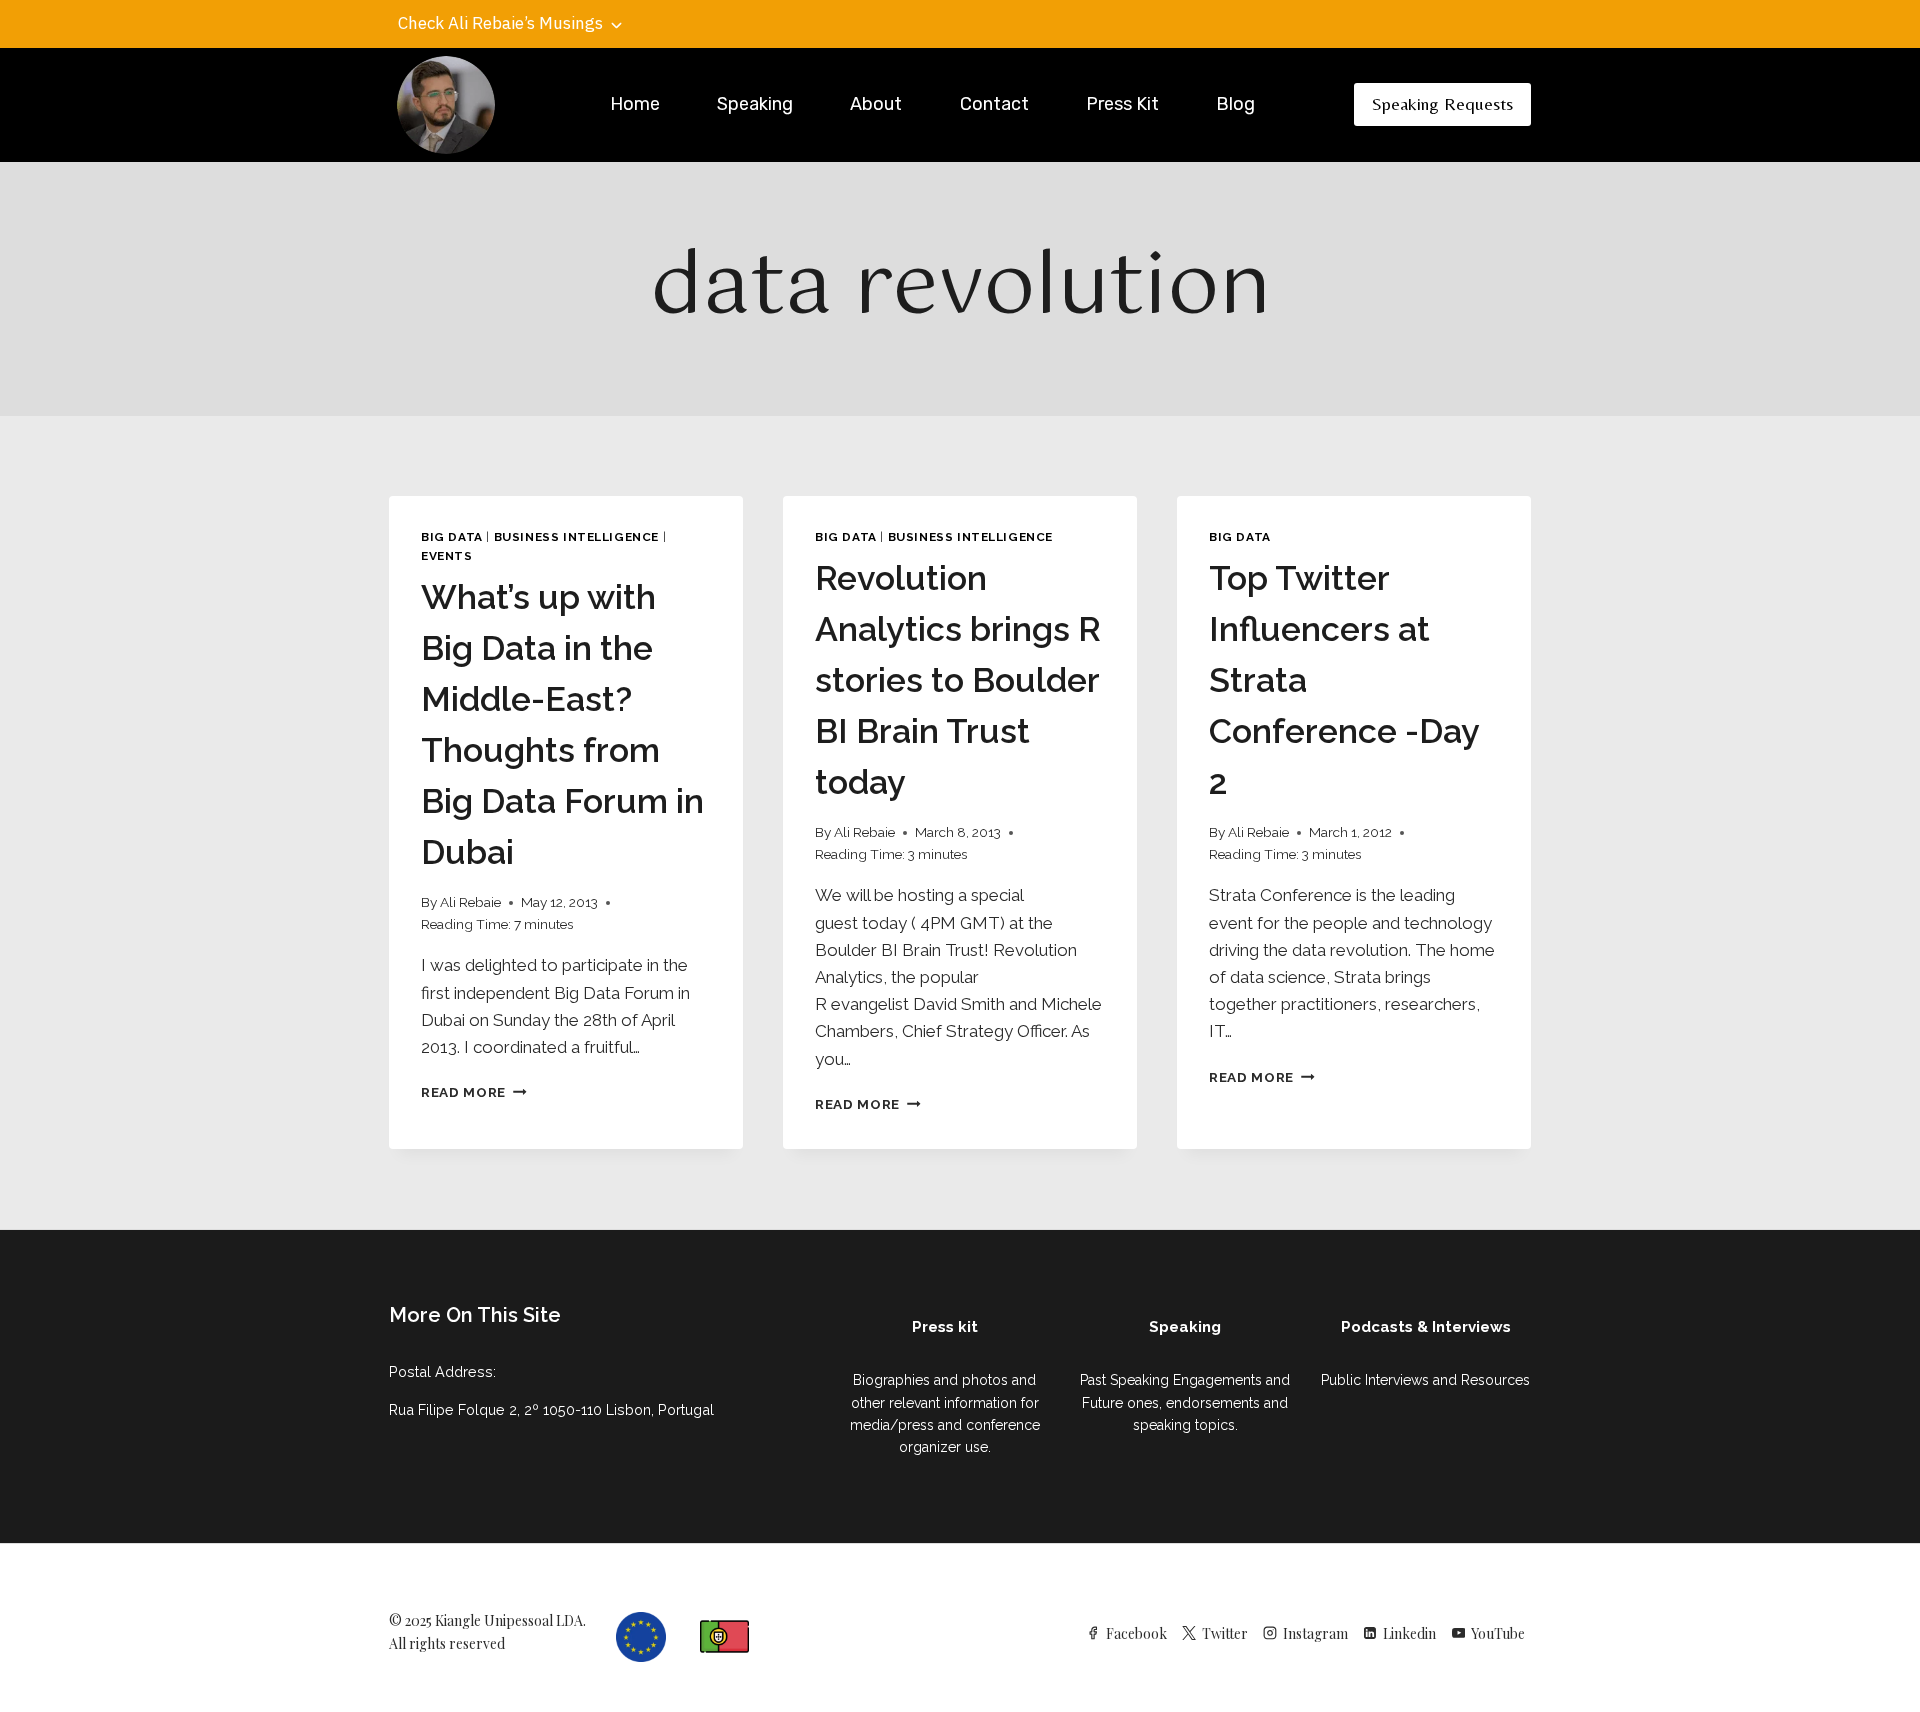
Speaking (755, 104)
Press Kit (1122, 104)
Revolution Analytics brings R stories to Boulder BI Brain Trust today (958, 680)
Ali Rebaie (470, 902)
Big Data (452, 537)
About (876, 104)
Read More (474, 1092)
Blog (1235, 104)
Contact (994, 104)
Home (635, 104)
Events (447, 556)
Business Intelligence (577, 537)
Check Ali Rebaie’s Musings (500, 23)
